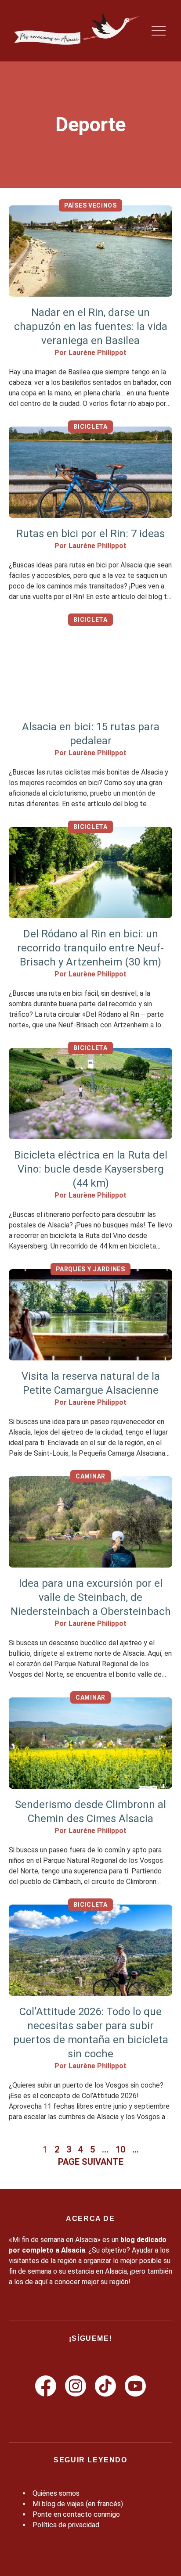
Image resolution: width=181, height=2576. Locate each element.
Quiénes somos (56, 2493)
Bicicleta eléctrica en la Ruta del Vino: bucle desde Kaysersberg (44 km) (91, 1169)
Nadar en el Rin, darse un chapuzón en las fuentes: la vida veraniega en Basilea (91, 326)
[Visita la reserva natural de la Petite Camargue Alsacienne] (90, 1315)
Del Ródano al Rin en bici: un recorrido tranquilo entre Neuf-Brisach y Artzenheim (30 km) (90, 948)
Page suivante (91, 2162)
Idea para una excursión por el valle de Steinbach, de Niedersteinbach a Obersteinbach (91, 1597)
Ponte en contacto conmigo (76, 2514)
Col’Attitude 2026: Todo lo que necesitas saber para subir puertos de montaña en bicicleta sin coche (91, 2033)
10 (120, 2149)
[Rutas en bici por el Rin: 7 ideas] (90, 472)
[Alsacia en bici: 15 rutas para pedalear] (90, 665)
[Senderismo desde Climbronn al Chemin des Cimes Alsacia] (90, 1743)
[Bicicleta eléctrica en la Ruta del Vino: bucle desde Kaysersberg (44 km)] (90, 1094)
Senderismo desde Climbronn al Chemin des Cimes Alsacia (90, 1812)
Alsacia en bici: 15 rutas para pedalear (91, 734)
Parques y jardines (90, 1269)
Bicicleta (90, 427)
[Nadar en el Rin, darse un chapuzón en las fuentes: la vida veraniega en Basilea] (90, 251)
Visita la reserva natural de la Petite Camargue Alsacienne (91, 1383)
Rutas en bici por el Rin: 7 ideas (90, 534)
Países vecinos (90, 205)
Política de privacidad (66, 2525)
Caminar (90, 1476)
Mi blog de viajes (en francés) (78, 2504)
